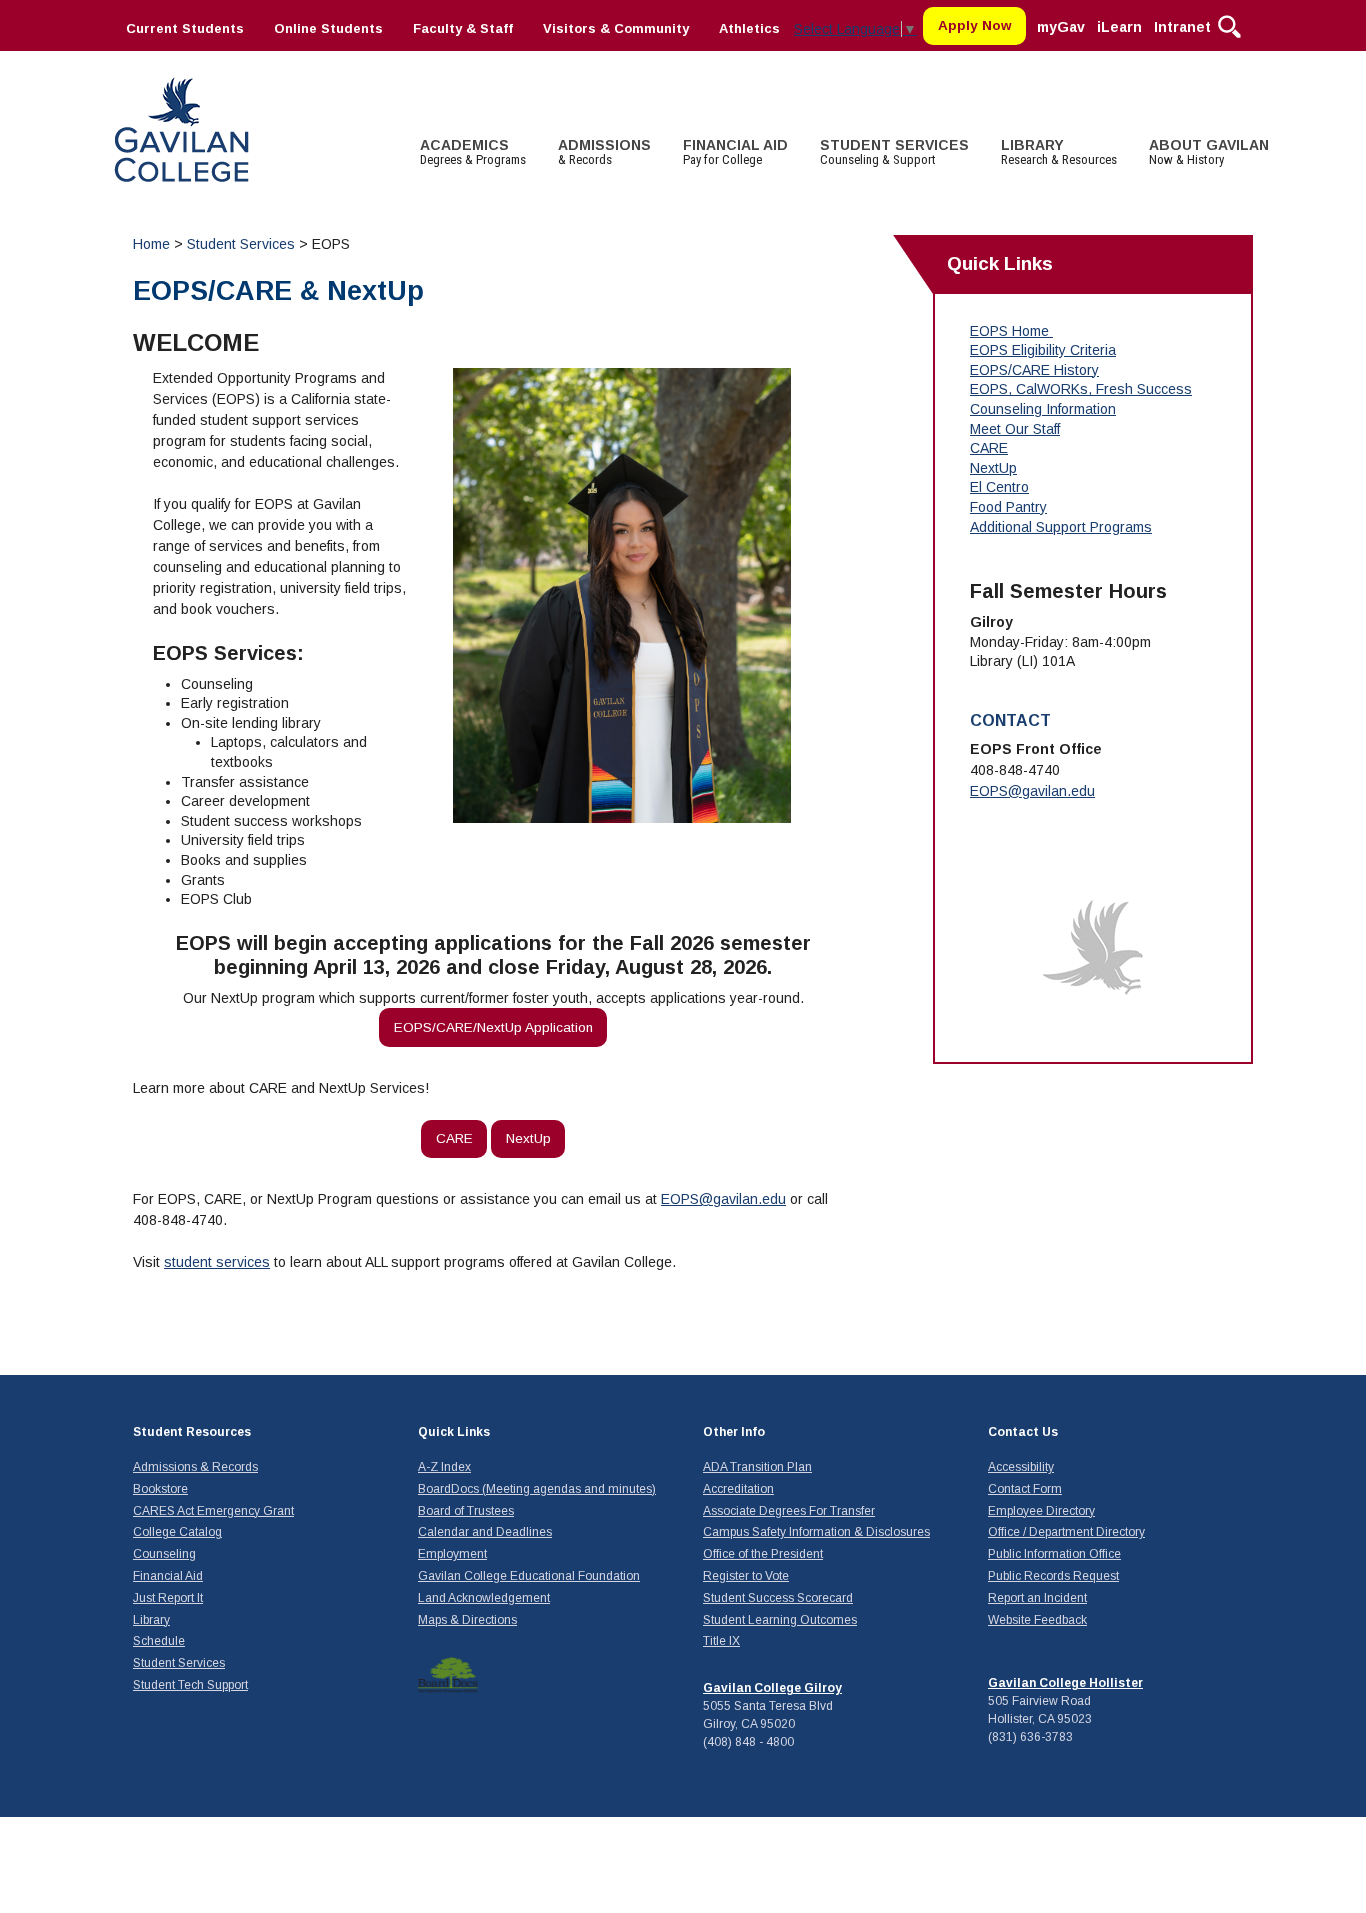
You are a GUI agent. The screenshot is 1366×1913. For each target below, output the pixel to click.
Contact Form (1025, 1489)
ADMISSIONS (604, 152)
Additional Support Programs (1061, 527)
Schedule (159, 1641)
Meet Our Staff (1015, 429)
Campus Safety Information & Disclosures (816, 1532)
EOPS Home (1009, 331)
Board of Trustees (466, 1511)
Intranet (1182, 27)
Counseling (164, 1554)
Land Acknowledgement (484, 1598)
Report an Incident (1037, 1598)
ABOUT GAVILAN (1209, 152)
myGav (1061, 27)
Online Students (328, 28)
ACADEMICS (473, 152)
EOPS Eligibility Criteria (1043, 350)
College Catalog (177, 1532)
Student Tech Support (190, 1685)
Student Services (243, 244)
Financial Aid (168, 1576)
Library (151, 1620)
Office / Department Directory (1066, 1532)
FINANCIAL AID (735, 152)
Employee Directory (1041, 1511)
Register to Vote (746, 1576)
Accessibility (1021, 1467)
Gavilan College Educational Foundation (529, 1576)
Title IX (721, 1641)
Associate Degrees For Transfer (789, 1511)
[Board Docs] (448, 1675)
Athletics (749, 28)
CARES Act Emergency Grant (213, 1511)
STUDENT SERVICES (894, 152)
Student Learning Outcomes (780, 1620)
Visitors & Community (616, 28)
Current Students (185, 28)
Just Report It (168, 1598)
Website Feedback (1037, 1620)
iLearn (1119, 27)
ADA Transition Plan (757, 1467)
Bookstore (160, 1489)
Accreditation (738, 1489)
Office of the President (763, 1554)
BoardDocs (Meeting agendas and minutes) (537, 1489)
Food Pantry (1008, 507)
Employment (452, 1554)
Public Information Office (1054, 1554)
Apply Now (975, 25)
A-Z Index (444, 1467)
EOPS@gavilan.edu (723, 1199)
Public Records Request (1053, 1576)
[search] (1229, 25)
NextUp (528, 1138)
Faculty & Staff (463, 28)
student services (217, 1262)
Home (151, 244)
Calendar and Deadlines (485, 1532)
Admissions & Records (195, 1467)
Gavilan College (181, 127)
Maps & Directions (467, 1620)
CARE (454, 1138)
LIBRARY (1059, 152)
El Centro (999, 487)
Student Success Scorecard (778, 1598)
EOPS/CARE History (1034, 370)
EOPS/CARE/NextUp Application (493, 1027)
